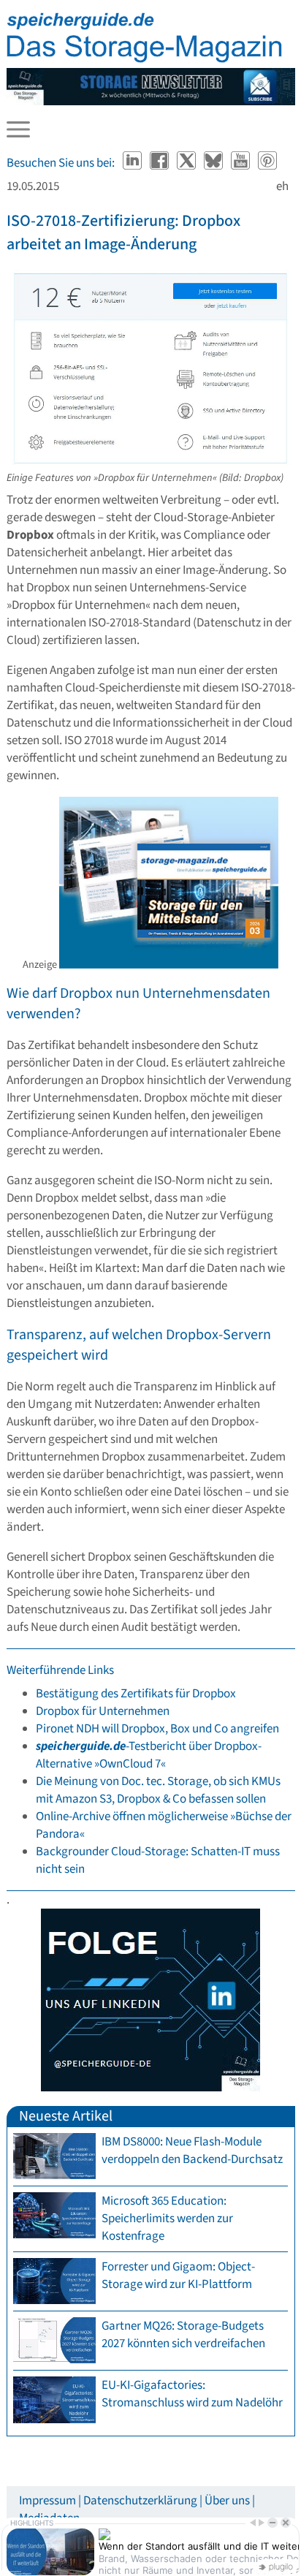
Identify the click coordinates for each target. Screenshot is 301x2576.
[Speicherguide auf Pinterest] (267, 163)
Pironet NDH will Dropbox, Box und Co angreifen (157, 1729)
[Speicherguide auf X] (187, 163)
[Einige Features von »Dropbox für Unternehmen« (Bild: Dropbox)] (151, 461)
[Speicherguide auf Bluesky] (214, 163)
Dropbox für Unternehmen (103, 1711)
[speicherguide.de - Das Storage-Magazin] (145, 59)
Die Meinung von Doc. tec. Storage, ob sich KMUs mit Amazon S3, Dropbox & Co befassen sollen (158, 1790)
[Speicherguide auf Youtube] (241, 163)
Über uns (227, 2501)
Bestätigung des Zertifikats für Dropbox (136, 1694)
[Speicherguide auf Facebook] (160, 163)
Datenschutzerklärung (140, 2501)
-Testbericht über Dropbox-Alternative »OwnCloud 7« (149, 1755)
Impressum (47, 2501)
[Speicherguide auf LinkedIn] (133, 163)
